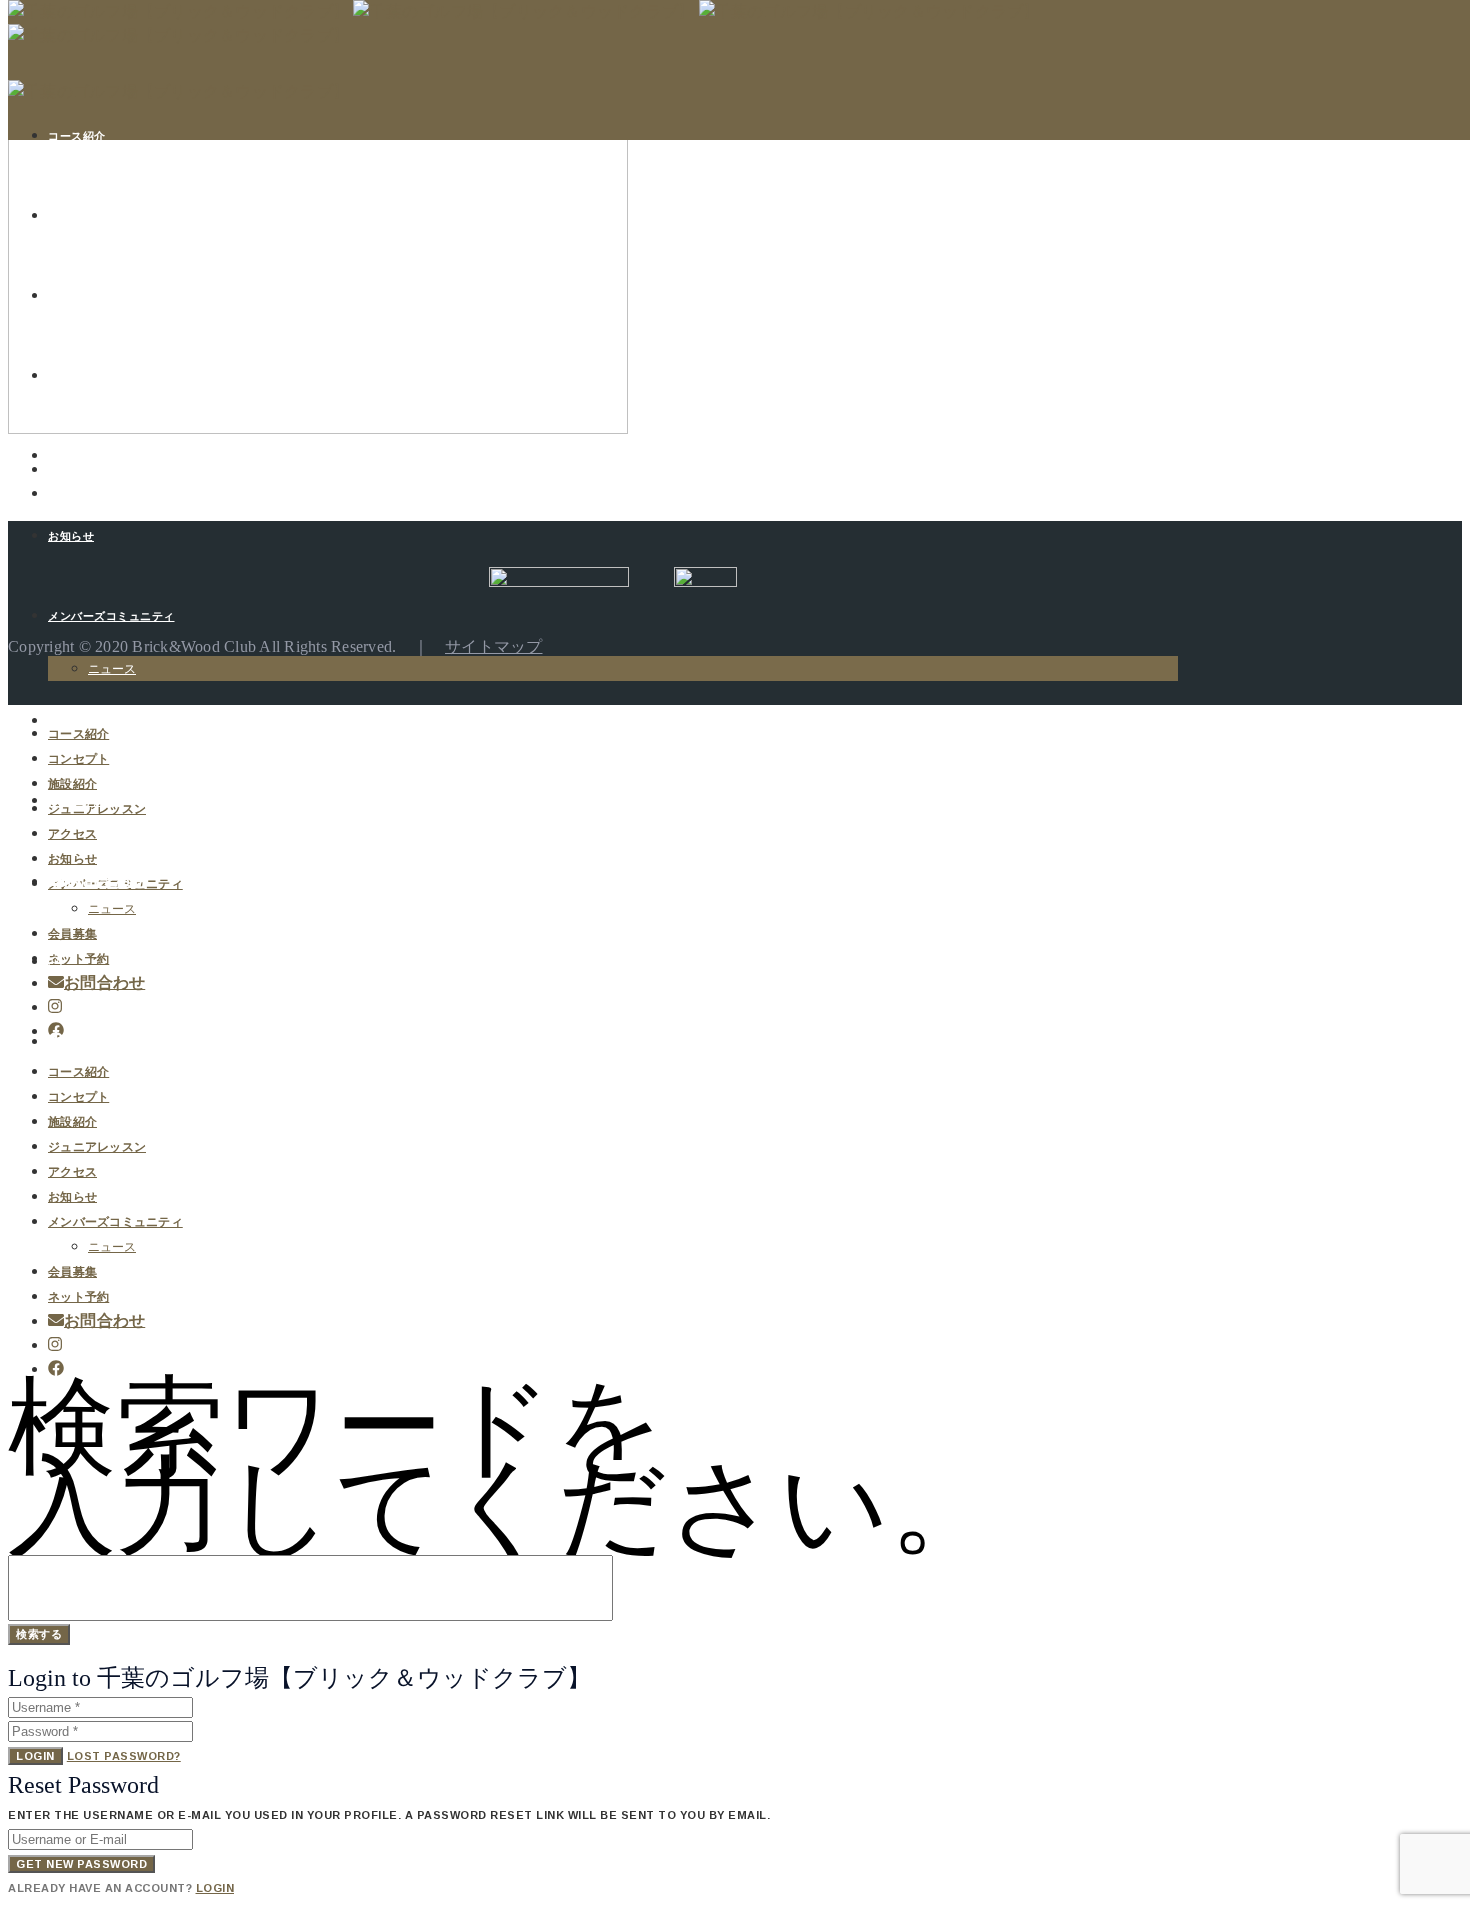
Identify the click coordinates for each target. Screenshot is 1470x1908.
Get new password (81, 1864)
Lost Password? (124, 1756)
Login (35, 1756)
